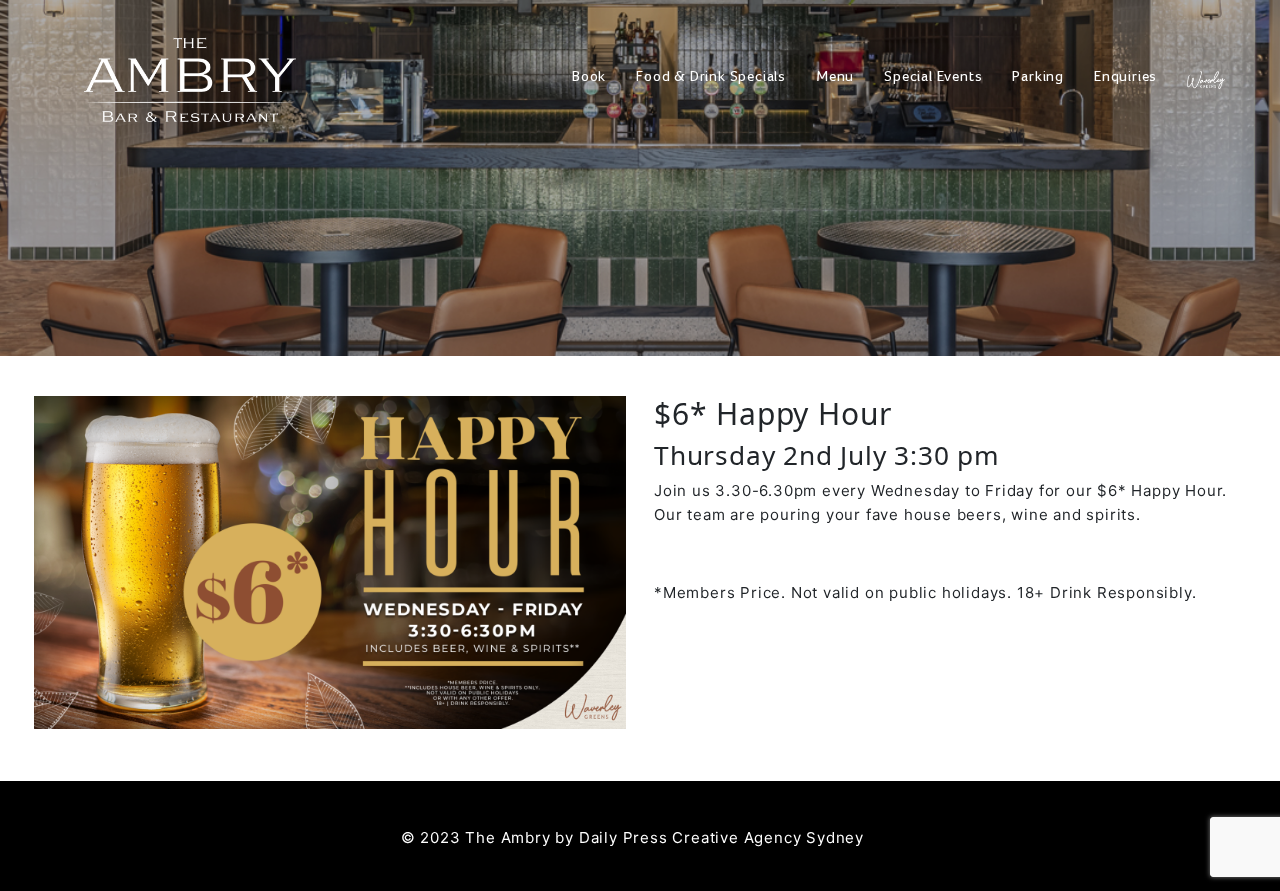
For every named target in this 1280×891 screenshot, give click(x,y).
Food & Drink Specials (711, 77)
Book (589, 77)
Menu (835, 77)
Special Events (933, 77)
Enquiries (1125, 77)
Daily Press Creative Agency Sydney (721, 837)
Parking (1038, 77)
